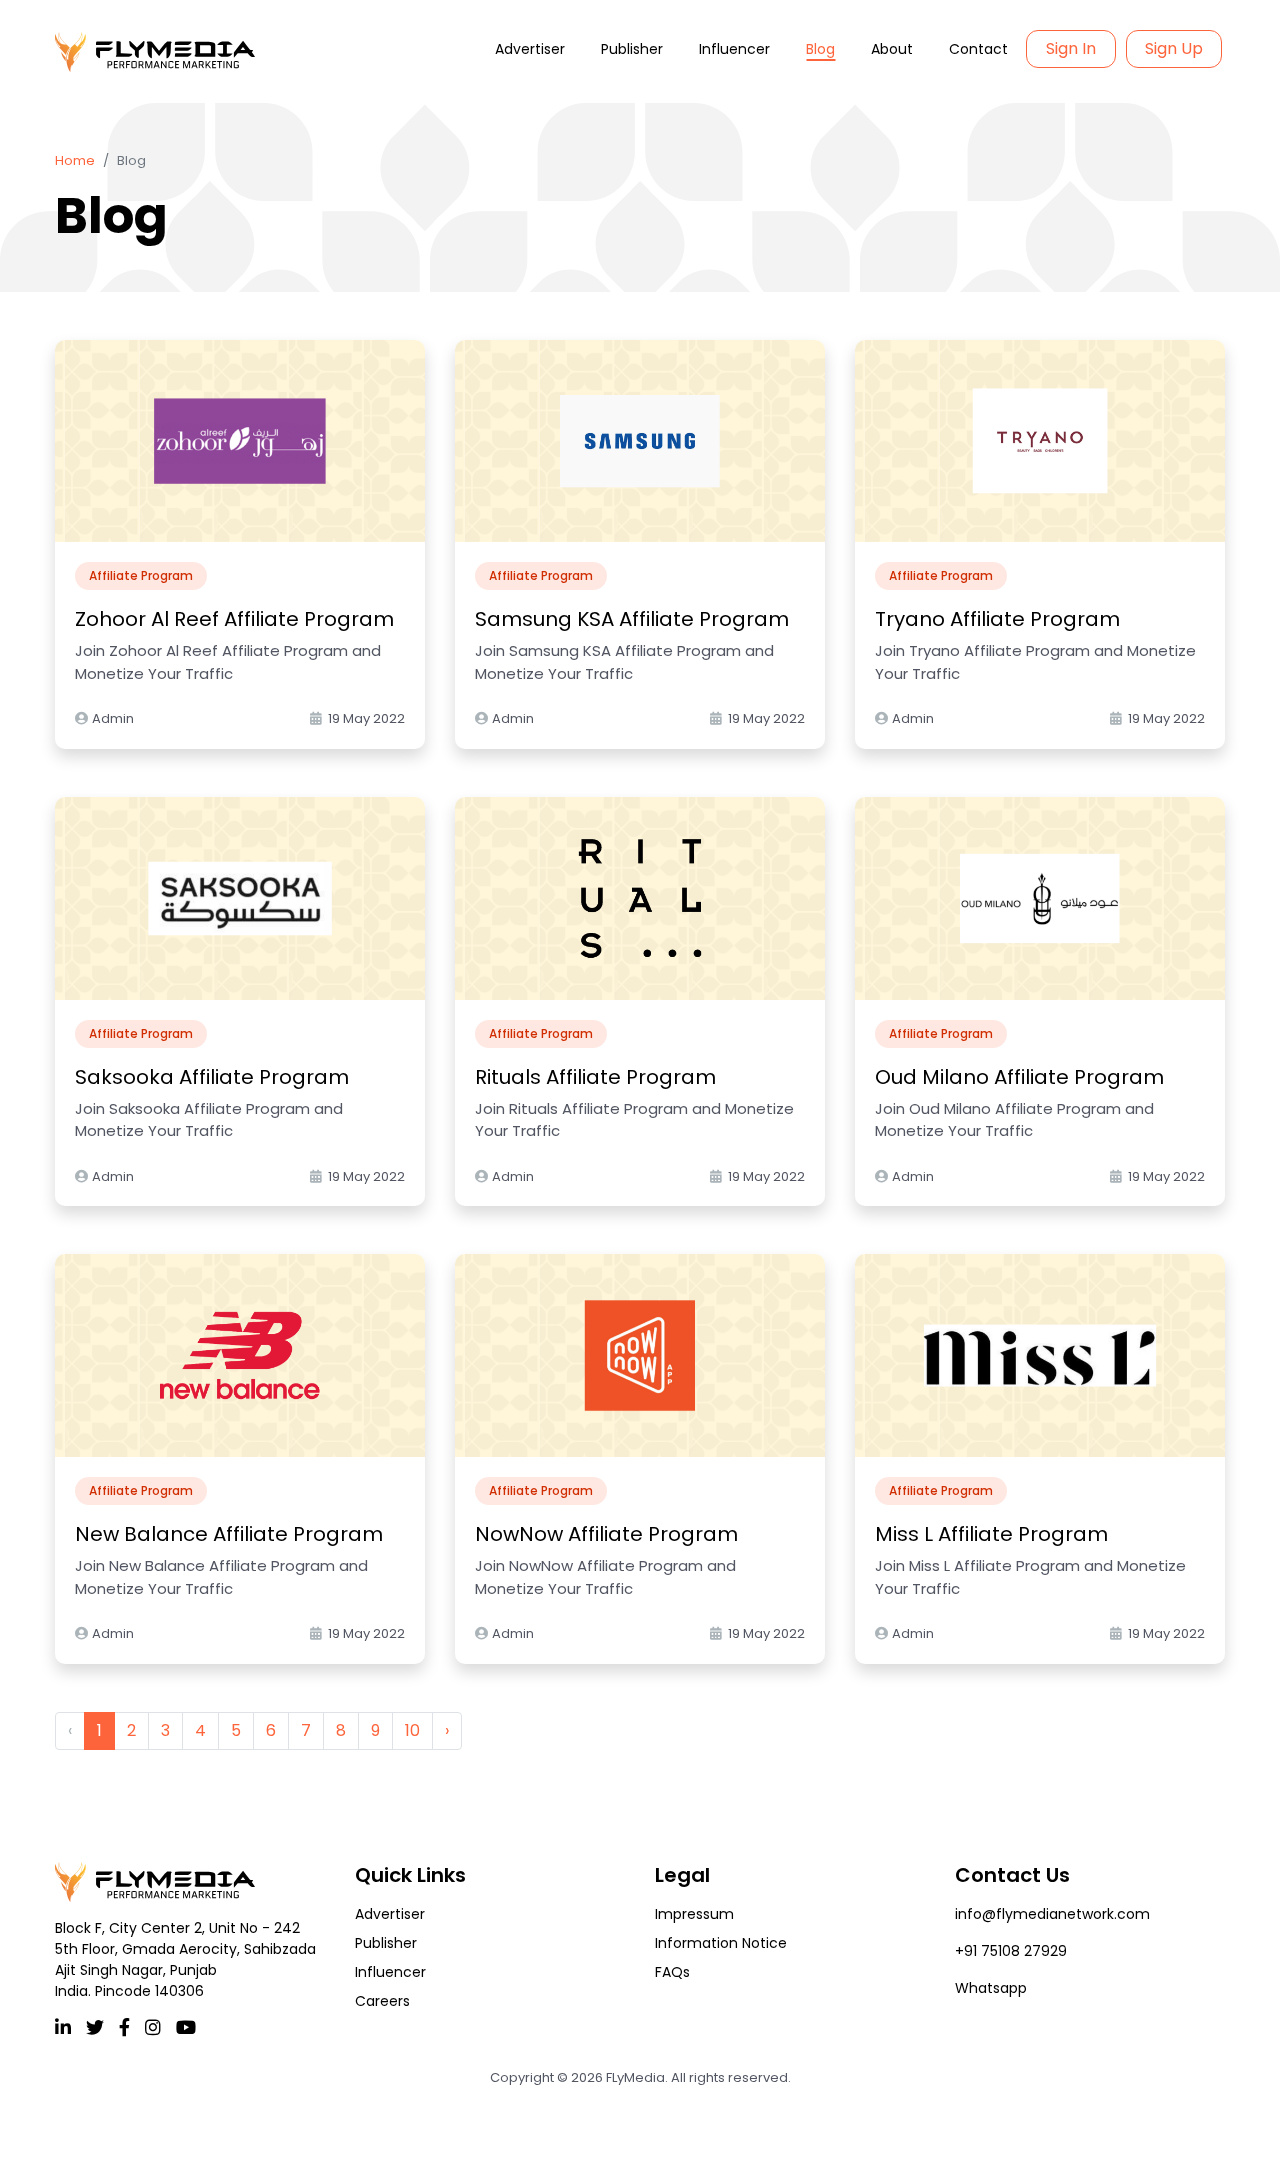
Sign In (1071, 48)
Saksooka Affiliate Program (212, 1077)
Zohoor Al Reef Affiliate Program (234, 619)
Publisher (632, 49)
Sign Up (1174, 48)
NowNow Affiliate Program (606, 1534)
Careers (382, 2001)
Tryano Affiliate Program (997, 619)
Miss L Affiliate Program (991, 1534)
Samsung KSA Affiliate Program (632, 619)
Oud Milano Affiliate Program (1019, 1077)
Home (75, 160)
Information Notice (721, 1943)
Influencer (734, 49)
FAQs (672, 1972)
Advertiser (530, 49)
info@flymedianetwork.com (1052, 1914)
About (892, 49)
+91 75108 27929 (1011, 1951)
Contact (978, 49)
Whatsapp (991, 1988)
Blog (820, 49)
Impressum (694, 1914)
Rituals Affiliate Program (595, 1077)
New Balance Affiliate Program (229, 1534)
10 (412, 1730)
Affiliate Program (141, 575)
